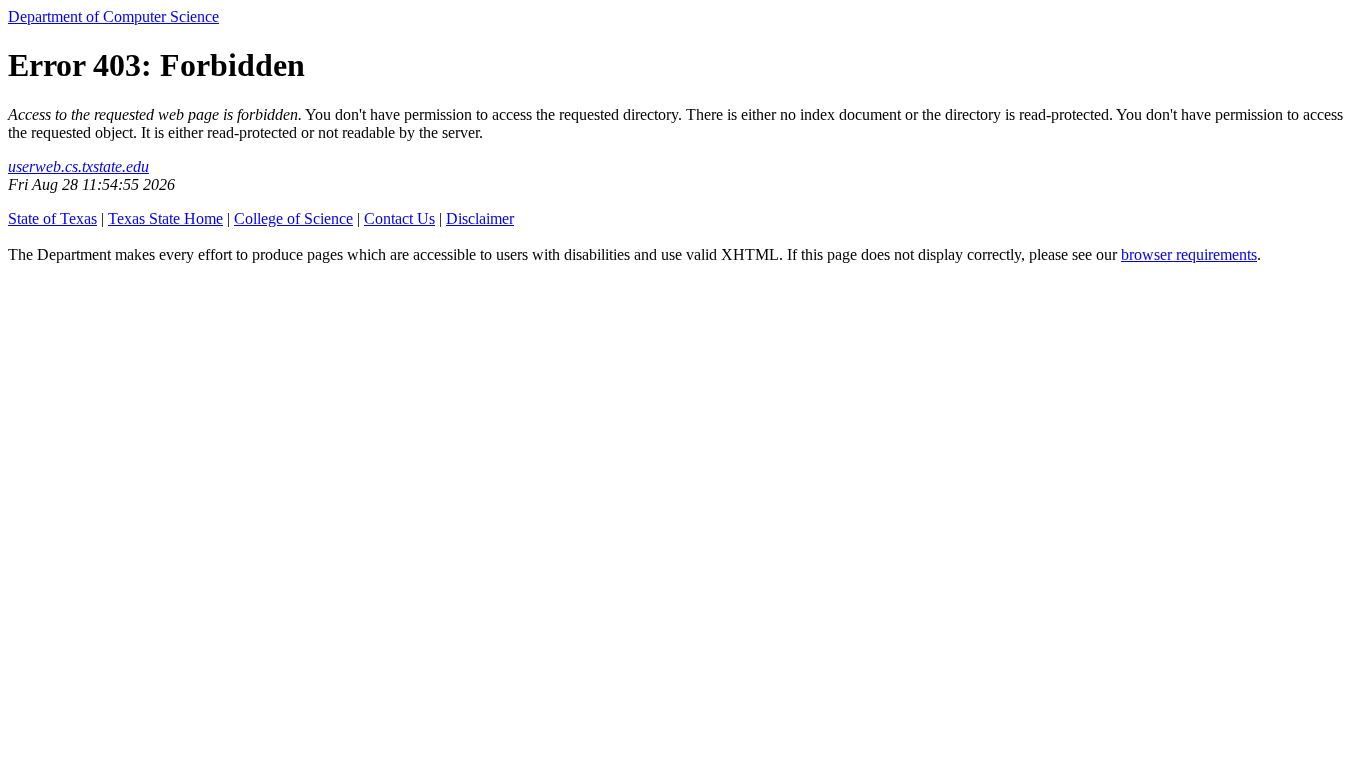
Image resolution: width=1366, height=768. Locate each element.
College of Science (293, 218)
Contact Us (399, 218)
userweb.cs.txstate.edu (78, 166)
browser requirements (1189, 254)
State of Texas (52, 218)
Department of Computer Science (113, 16)
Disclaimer (480, 218)
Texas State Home (165, 218)
